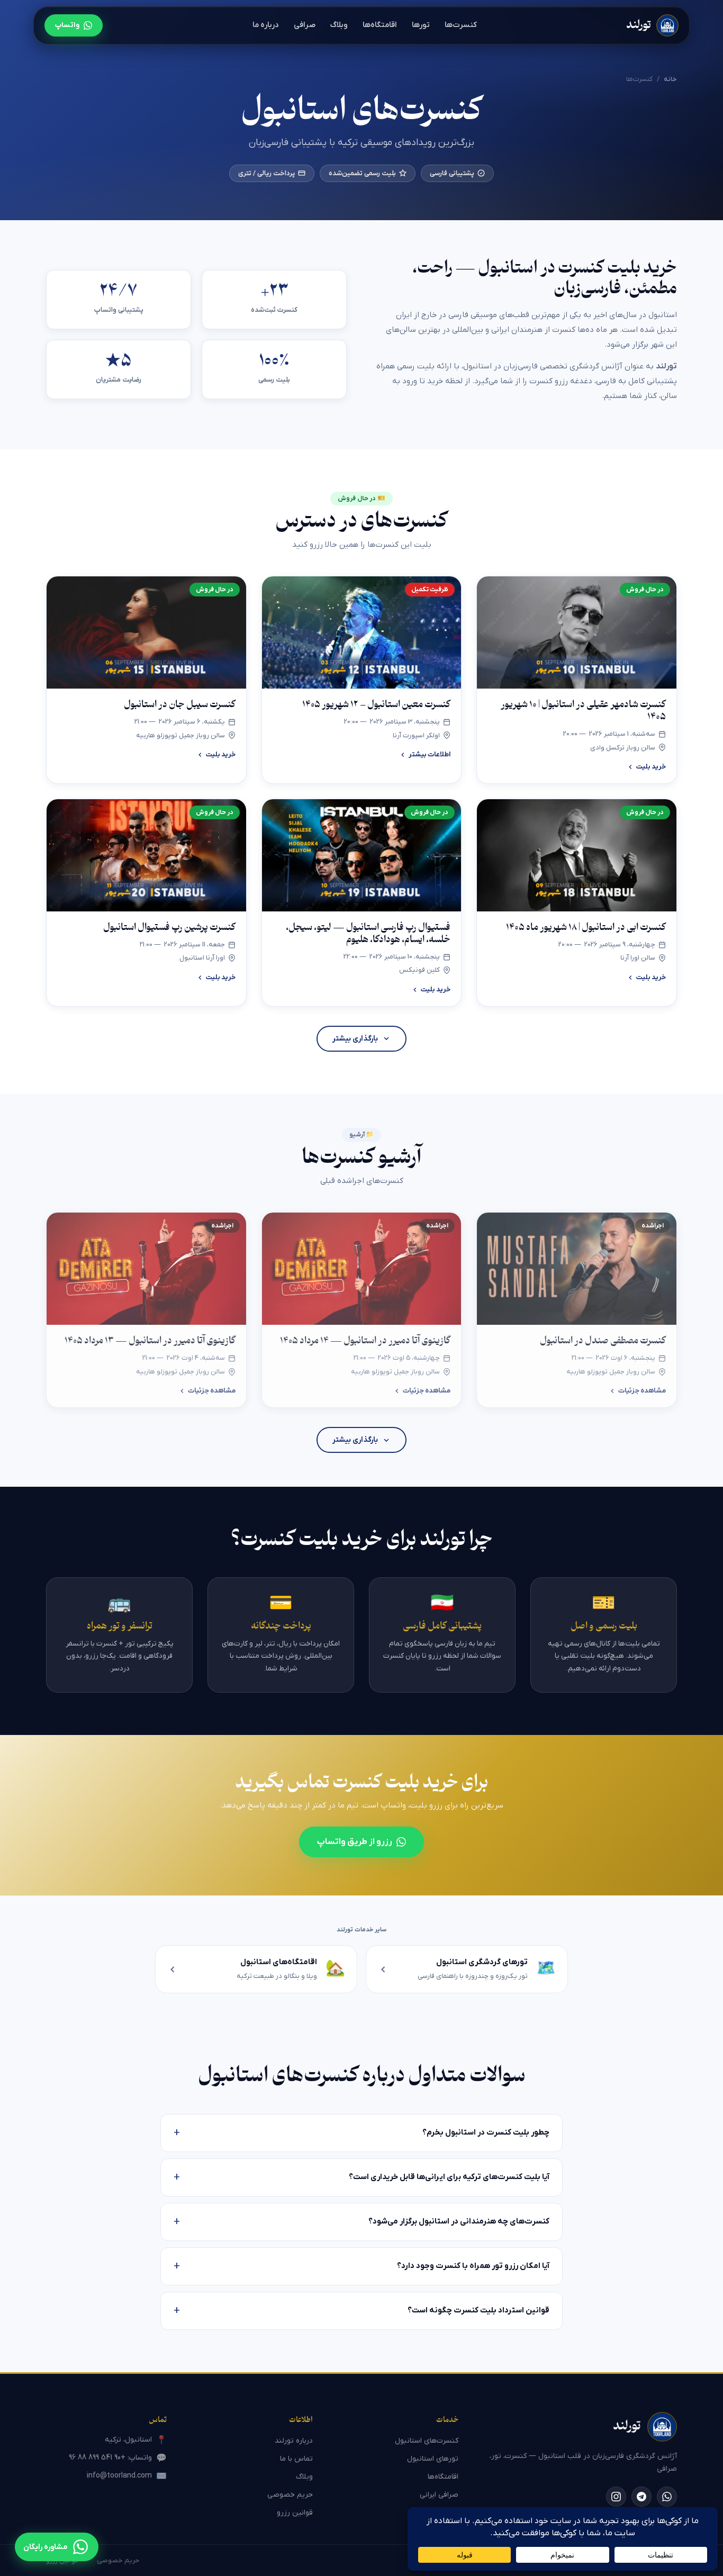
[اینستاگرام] (616, 2497)
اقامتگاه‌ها (380, 25)
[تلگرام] (641, 2497)
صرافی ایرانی (439, 2495)
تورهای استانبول (433, 2459)
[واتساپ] (667, 2497)
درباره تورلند (294, 2441)
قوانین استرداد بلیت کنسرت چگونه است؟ (361, 2311)
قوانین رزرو (295, 2513)
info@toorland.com (127, 2476)
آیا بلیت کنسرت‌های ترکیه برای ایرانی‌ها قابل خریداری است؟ (361, 2177)
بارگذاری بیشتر (355, 1039)
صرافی (305, 25)
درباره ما (266, 25)
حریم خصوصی (290, 2495)
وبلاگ (339, 25)
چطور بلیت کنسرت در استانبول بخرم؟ (361, 2133)
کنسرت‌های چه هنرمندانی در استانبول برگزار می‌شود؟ (361, 2222)
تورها (421, 25)
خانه (670, 79)
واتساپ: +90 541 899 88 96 (118, 2458)
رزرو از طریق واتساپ (355, 1842)
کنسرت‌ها (461, 25)
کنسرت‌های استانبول (427, 2441)
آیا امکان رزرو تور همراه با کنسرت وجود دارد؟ (361, 2266)
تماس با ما (296, 2459)
